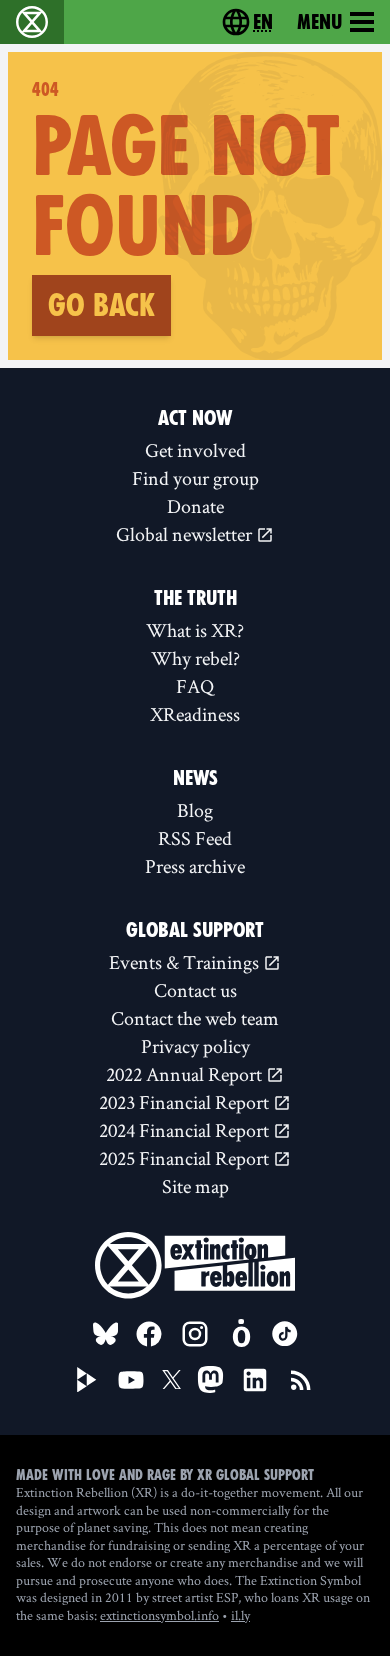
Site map (195, 1186)
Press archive (195, 866)
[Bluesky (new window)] (106, 1334)
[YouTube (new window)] (131, 1380)
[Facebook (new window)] (149, 1334)
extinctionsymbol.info (159, 1615)
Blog (195, 810)
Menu (319, 22)
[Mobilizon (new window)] (241, 1334)
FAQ (195, 686)
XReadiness (195, 714)
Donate (195, 506)
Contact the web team (195, 1018)
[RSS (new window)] (301, 1380)
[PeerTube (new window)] (87, 1380)
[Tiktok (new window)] (285, 1334)
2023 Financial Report (186, 1102)
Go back (101, 305)
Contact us (195, 990)
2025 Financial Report (186, 1158)
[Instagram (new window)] (195, 1334)
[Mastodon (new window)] (210, 1379)
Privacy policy (195, 1046)
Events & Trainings (186, 962)
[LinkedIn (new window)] (255, 1380)
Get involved (195, 450)
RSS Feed (195, 838)
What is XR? (195, 630)
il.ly (240, 1615)
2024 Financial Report (186, 1130)
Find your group (195, 478)
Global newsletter (186, 534)
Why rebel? (195, 658)
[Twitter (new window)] (172, 1380)
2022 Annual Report (186, 1074)
